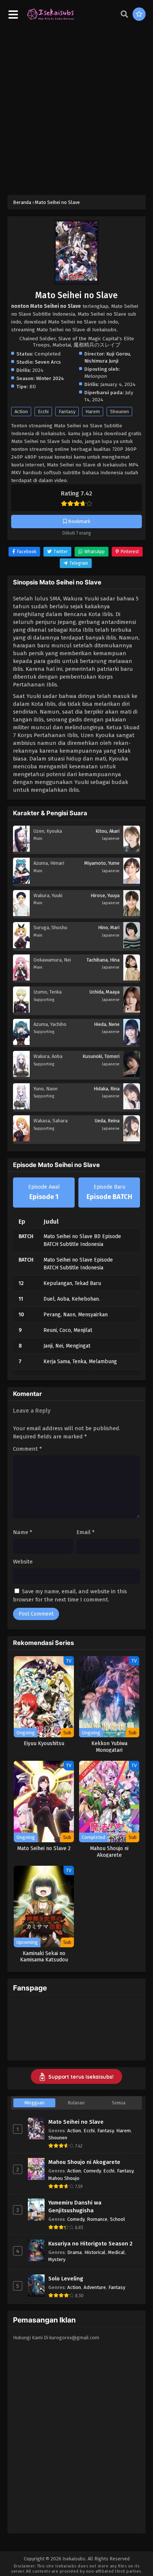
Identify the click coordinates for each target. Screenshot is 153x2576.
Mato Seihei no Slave (76, 2122)
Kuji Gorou (118, 354)
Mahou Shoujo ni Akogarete (84, 2162)
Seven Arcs (48, 362)
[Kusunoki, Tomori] (132, 1075)
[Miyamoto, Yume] (132, 882)
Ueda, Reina (107, 1121)
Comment (27, 1449)
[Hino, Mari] (132, 946)
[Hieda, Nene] (132, 1043)
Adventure (95, 2287)
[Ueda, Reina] (132, 1139)
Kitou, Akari (108, 831)
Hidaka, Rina (107, 1089)
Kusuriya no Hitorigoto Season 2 (90, 2244)
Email (86, 1532)
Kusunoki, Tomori (101, 1056)
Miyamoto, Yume (102, 863)
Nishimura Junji (101, 361)
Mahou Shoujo (64, 2178)
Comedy (92, 2171)
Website (23, 1562)
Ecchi (43, 412)
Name (23, 1532)
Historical (95, 2252)
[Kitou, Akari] (132, 850)
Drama (74, 2252)
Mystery (57, 2259)
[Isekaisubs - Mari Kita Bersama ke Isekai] (50, 19)
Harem (93, 412)
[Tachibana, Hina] (132, 979)
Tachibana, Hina (103, 960)
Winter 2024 (50, 378)
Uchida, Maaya (105, 992)
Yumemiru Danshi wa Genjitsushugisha (75, 2207)
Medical (116, 2252)
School (118, 2219)
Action (21, 412)
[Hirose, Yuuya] (132, 914)
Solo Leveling (66, 2279)
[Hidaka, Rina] (132, 1107)
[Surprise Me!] (139, 14)
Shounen (119, 412)
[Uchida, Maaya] (132, 1011)
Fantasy (67, 412)
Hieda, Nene (107, 1024)
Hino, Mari (109, 927)
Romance (97, 2219)
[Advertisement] (76, 108)
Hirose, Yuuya (105, 895)
